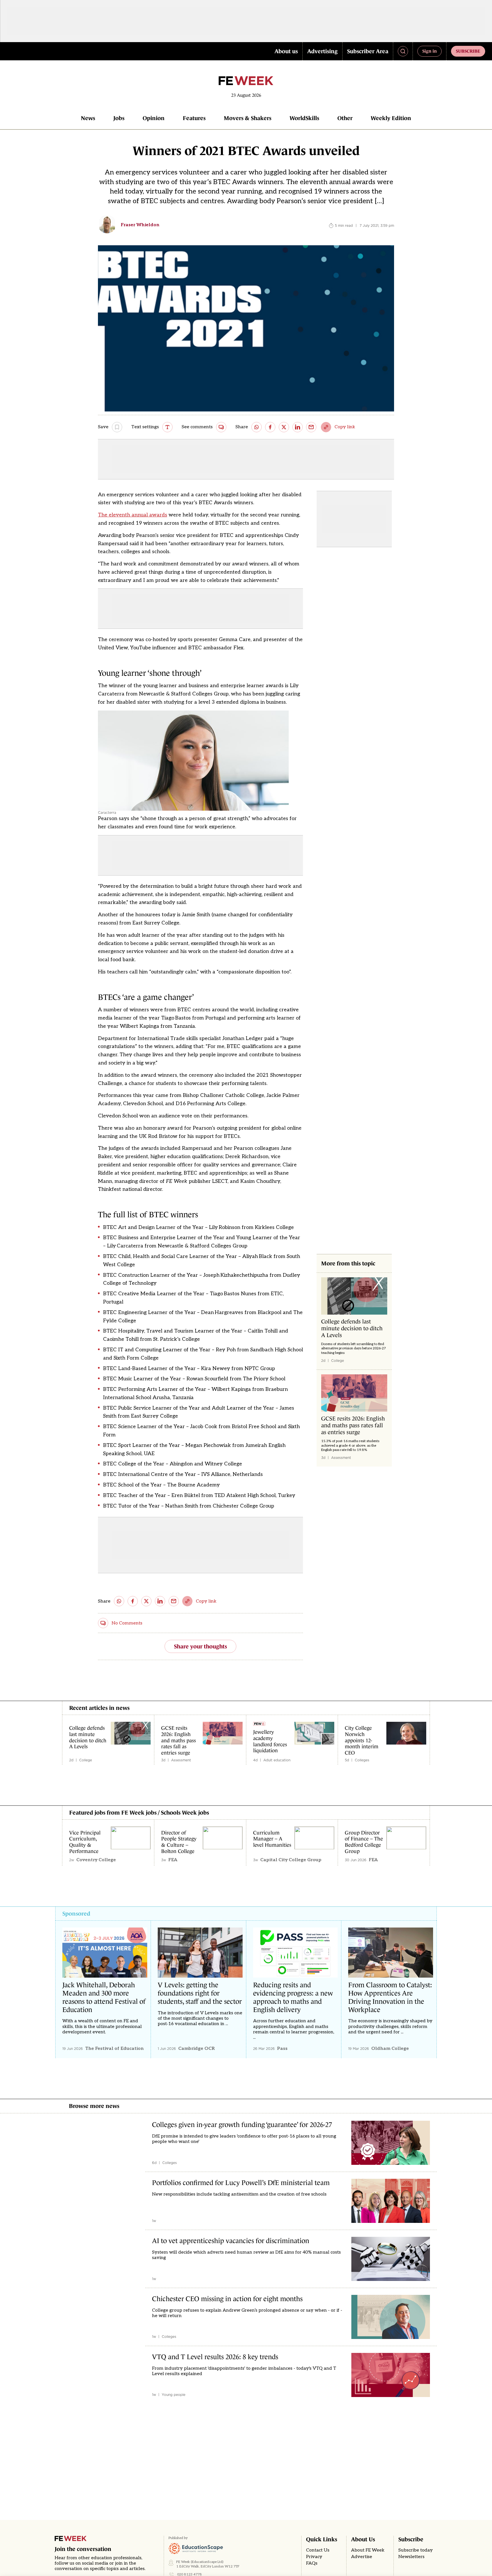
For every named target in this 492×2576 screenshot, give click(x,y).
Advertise (362, 2557)
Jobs (119, 118)
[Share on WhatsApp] (257, 427)
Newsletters (411, 2557)
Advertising (322, 51)
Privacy (314, 2557)
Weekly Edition (391, 118)
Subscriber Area (368, 51)
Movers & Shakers (248, 118)
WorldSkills (304, 118)
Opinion (154, 118)
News (88, 118)
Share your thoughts (200, 1646)
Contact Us (318, 2550)
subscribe (468, 51)
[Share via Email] (311, 427)
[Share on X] (284, 427)
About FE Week (368, 2550)
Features (194, 118)
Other (345, 118)
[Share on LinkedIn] (298, 427)
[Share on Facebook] (270, 427)
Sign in (430, 51)
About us (286, 51)
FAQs (312, 2563)
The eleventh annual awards (133, 515)
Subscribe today (416, 2550)
